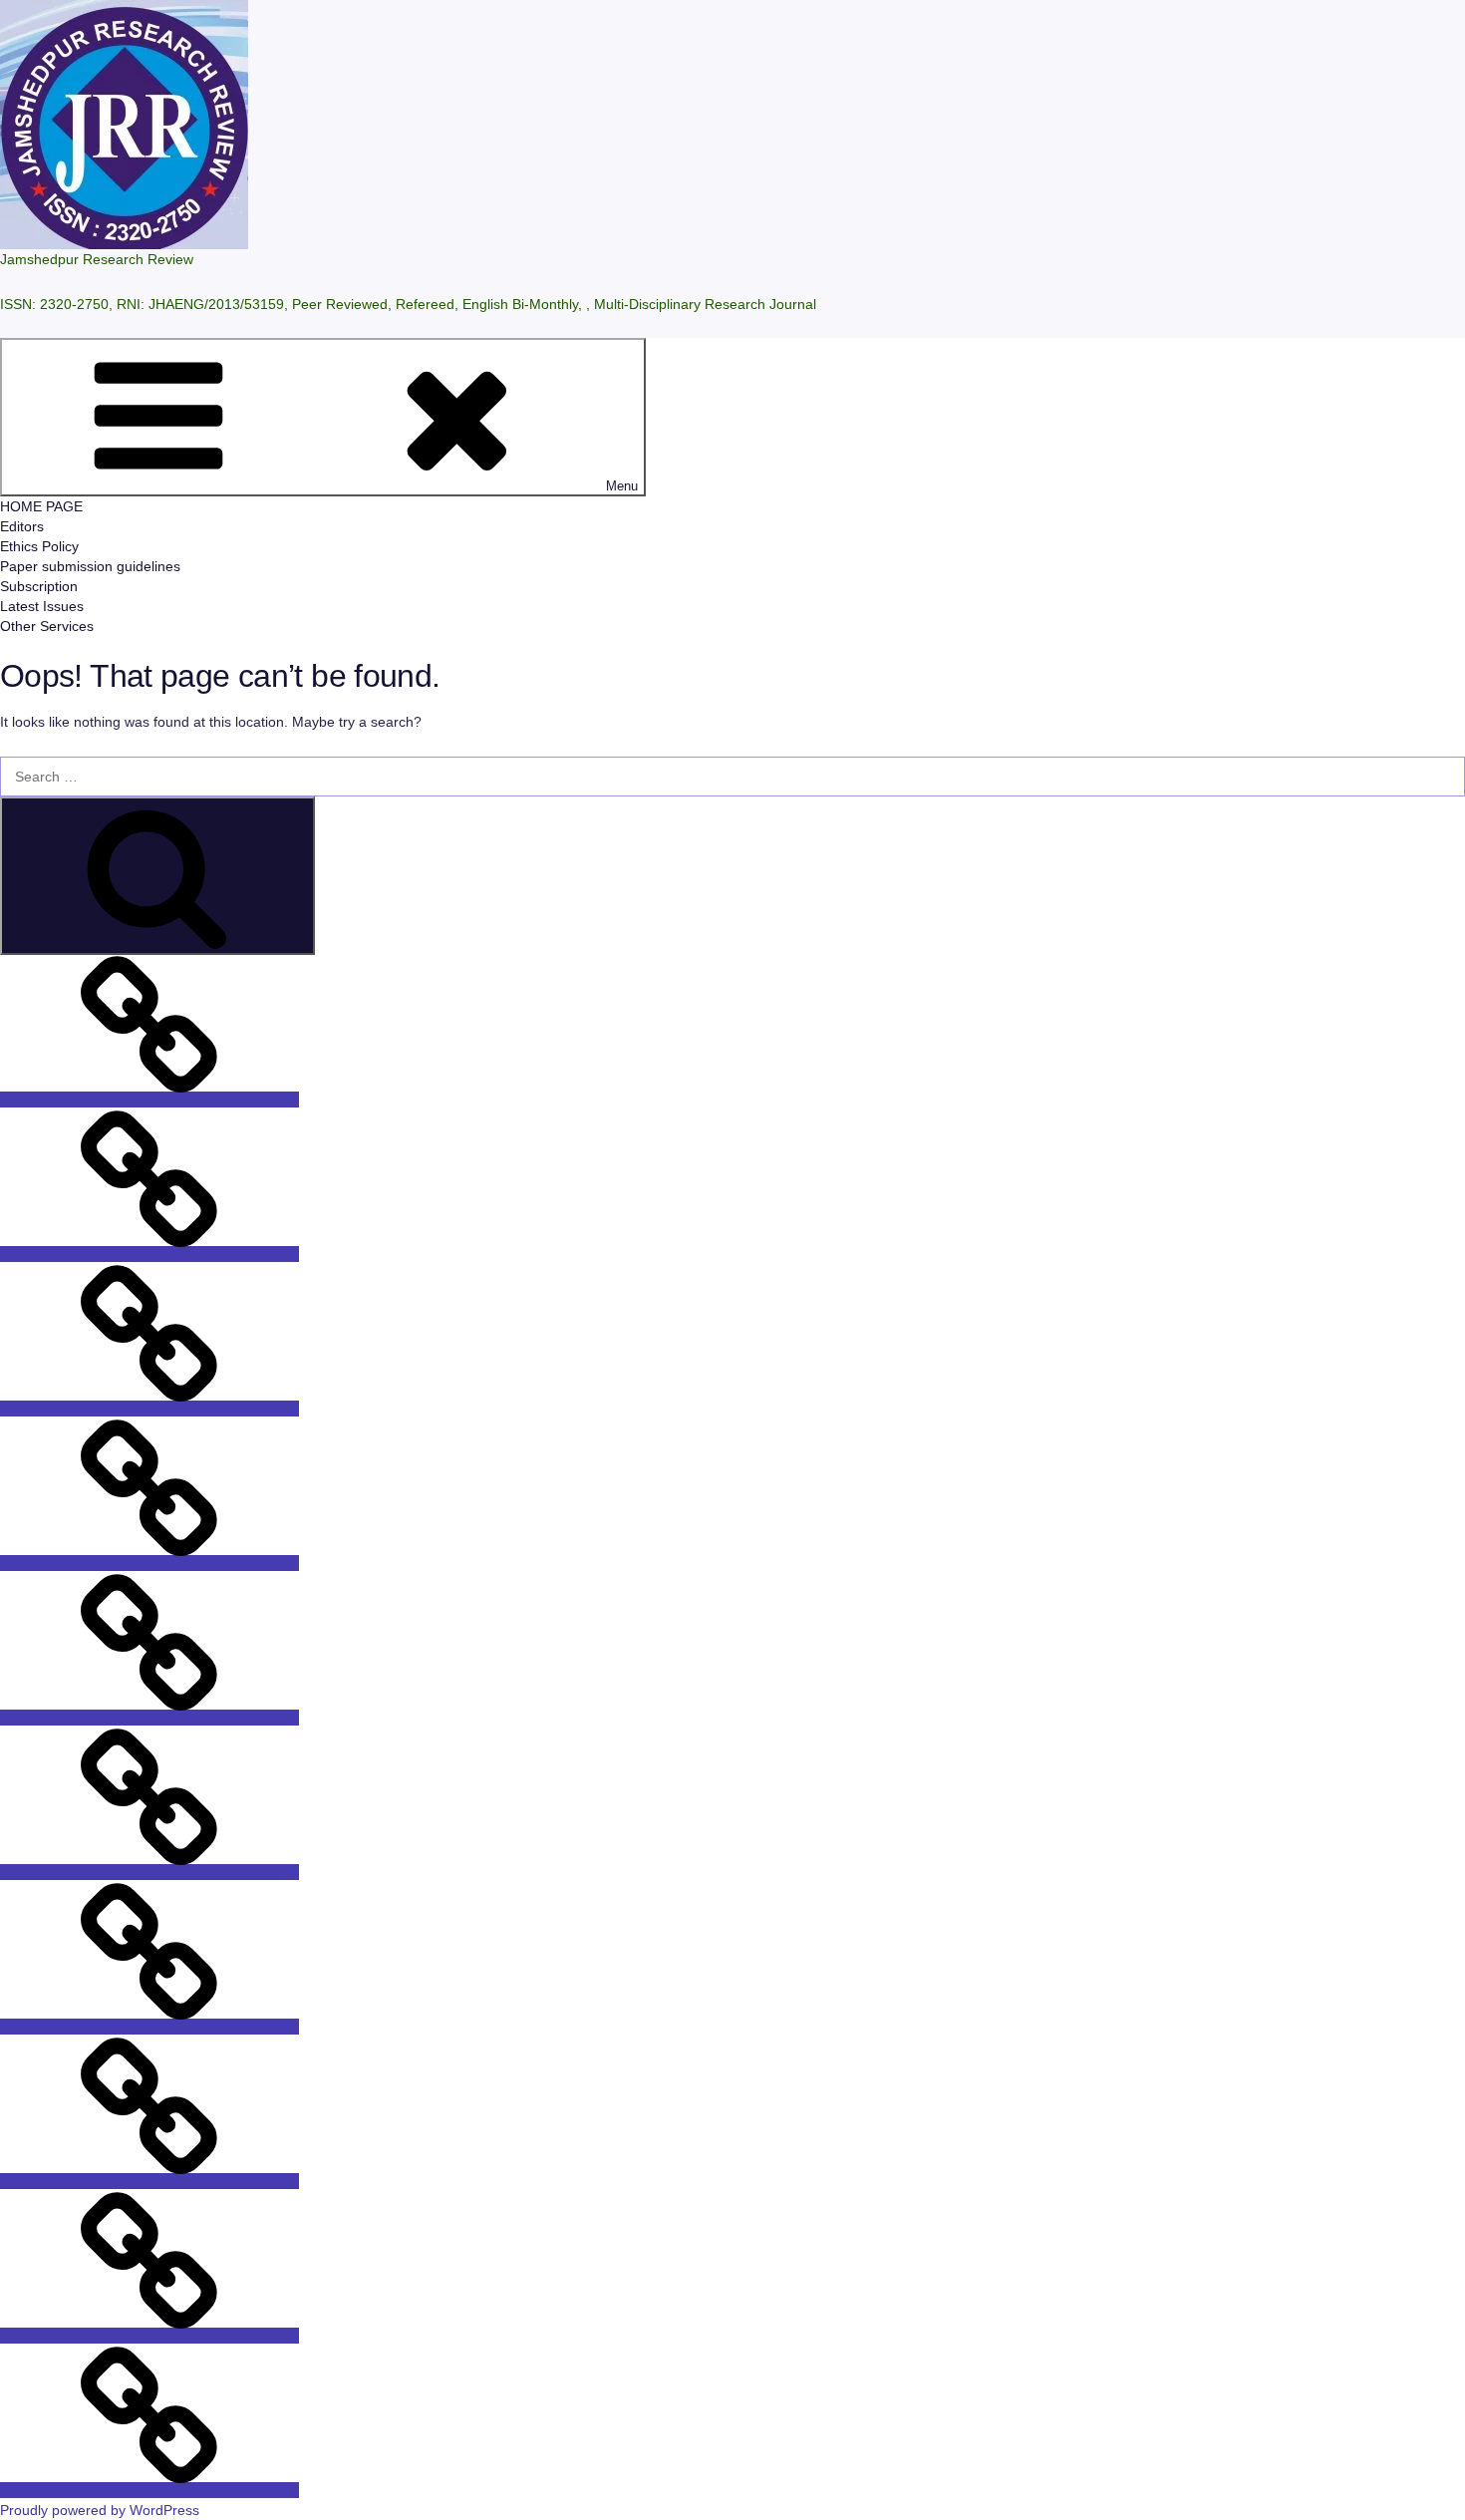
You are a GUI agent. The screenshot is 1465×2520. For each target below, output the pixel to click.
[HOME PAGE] (149, 1718)
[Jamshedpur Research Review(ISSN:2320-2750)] (149, 2336)
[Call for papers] (149, 1872)
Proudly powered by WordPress (100, 2510)
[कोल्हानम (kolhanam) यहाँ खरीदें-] (149, 2027)
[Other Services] (149, 2490)
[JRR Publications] (149, 1100)
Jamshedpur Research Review (97, 259)
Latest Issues (42, 606)
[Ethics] (149, 1409)
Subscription (39, 586)
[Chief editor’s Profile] (149, 1563)
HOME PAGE (41, 506)
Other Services (47, 626)
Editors (22, 526)
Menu (622, 486)
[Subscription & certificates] (149, 1254)
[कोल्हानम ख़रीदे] (149, 2181)
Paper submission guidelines (90, 566)
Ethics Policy (39, 546)
